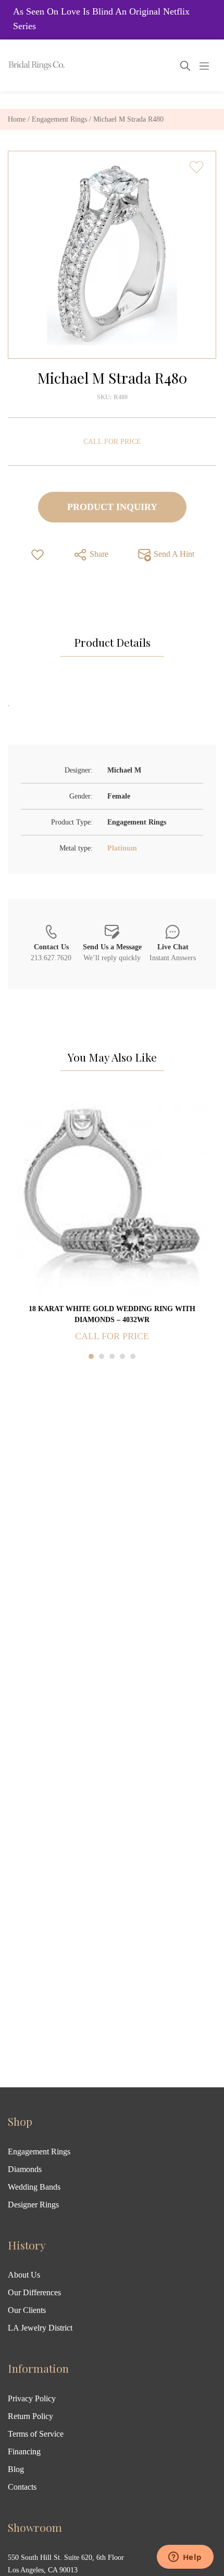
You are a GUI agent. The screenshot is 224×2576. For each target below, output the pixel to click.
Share (98, 554)
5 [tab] (133, 1356)
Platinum (122, 848)
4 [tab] (122, 1356)
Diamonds (25, 2169)
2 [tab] (102, 1356)
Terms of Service (36, 2434)
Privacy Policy (32, 2398)
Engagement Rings (59, 119)
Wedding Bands (34, 2187)
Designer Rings (33, 2205)
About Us (24, 2275)
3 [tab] (112, 1356)
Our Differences (34, 2292)
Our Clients (27, 2310)
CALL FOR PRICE (112, 442)
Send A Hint (173, 554)
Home (17, 119)
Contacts (22, 2487)
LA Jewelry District (40, 2328)
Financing (24, 2451)
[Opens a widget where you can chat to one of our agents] (185, 2558)
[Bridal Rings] (22, 66)
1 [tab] (91, 1356)
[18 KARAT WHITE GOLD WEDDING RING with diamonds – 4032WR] (112, 1198)
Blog (16, 2469)
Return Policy (30, 2416)
